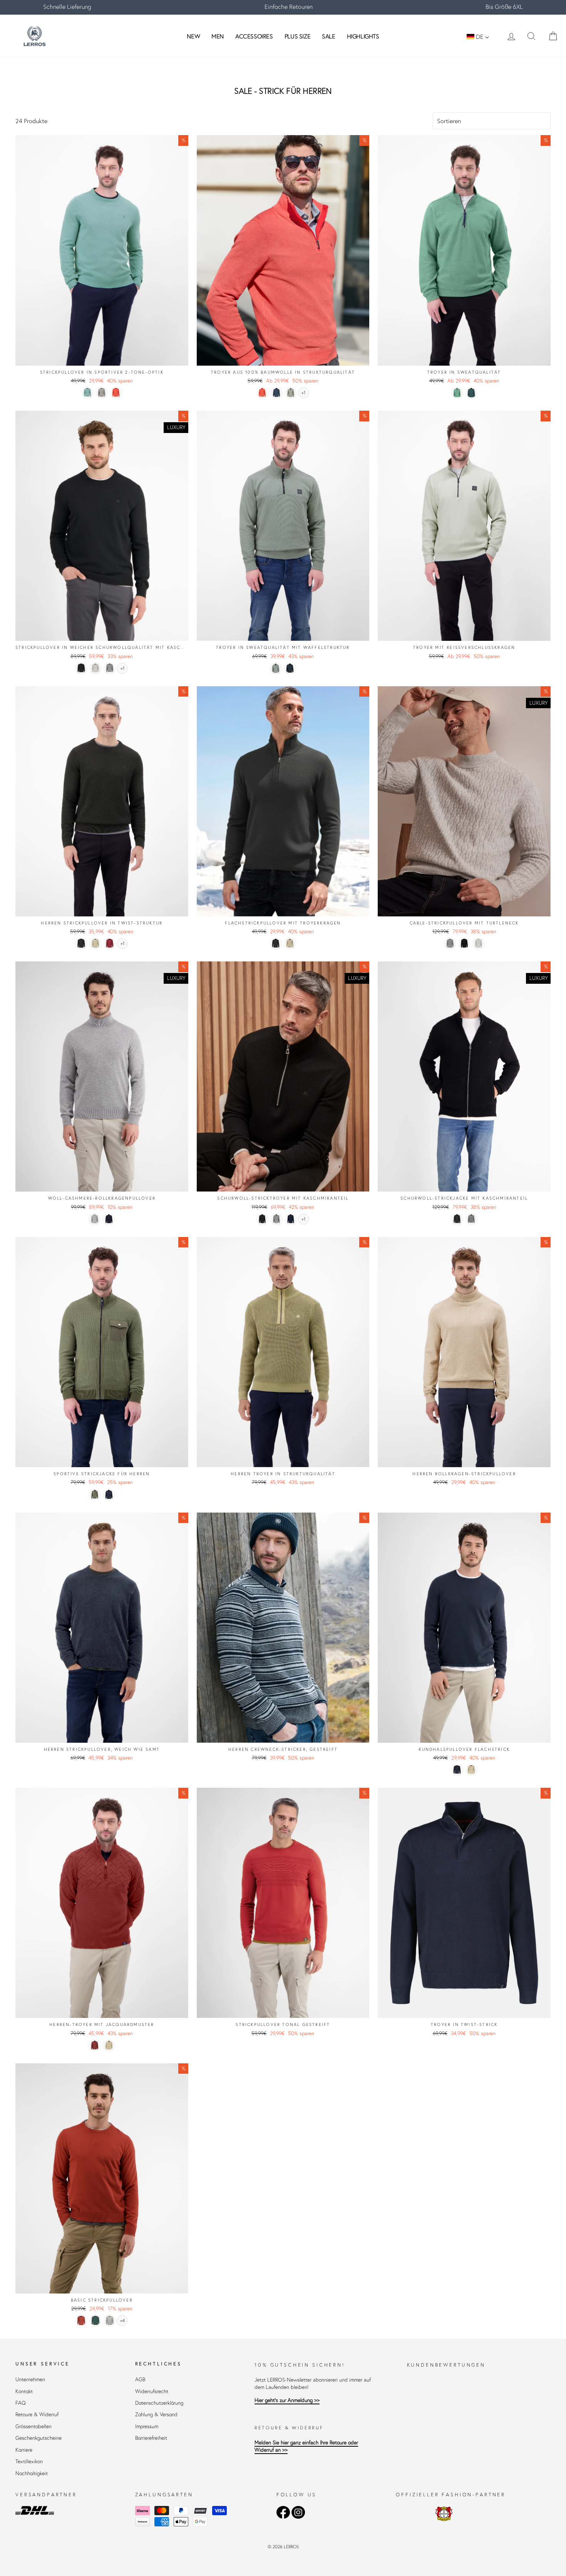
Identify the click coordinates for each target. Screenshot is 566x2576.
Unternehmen (30, 2380)
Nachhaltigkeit (32, 2473)
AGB (140, 2380)
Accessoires (254, 36)
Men (218, 36)
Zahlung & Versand (156, 2415)
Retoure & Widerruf (37, 2415)
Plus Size (297, 36)
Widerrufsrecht (152, 2391)
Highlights (363, 36)
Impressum (147, 2426)
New (193, 36)
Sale (328, 36)
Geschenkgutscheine (39, 2438)
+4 (122, 2321)
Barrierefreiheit (151, 2438)
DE (480, 37)
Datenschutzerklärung (159, 2403)
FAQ (21, 2403)
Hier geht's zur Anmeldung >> (287, 2400)
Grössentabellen (33, 2426)
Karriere (24, 2450)
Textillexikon (29, 2461)
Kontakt (24, 2391)
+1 (303, 393)
